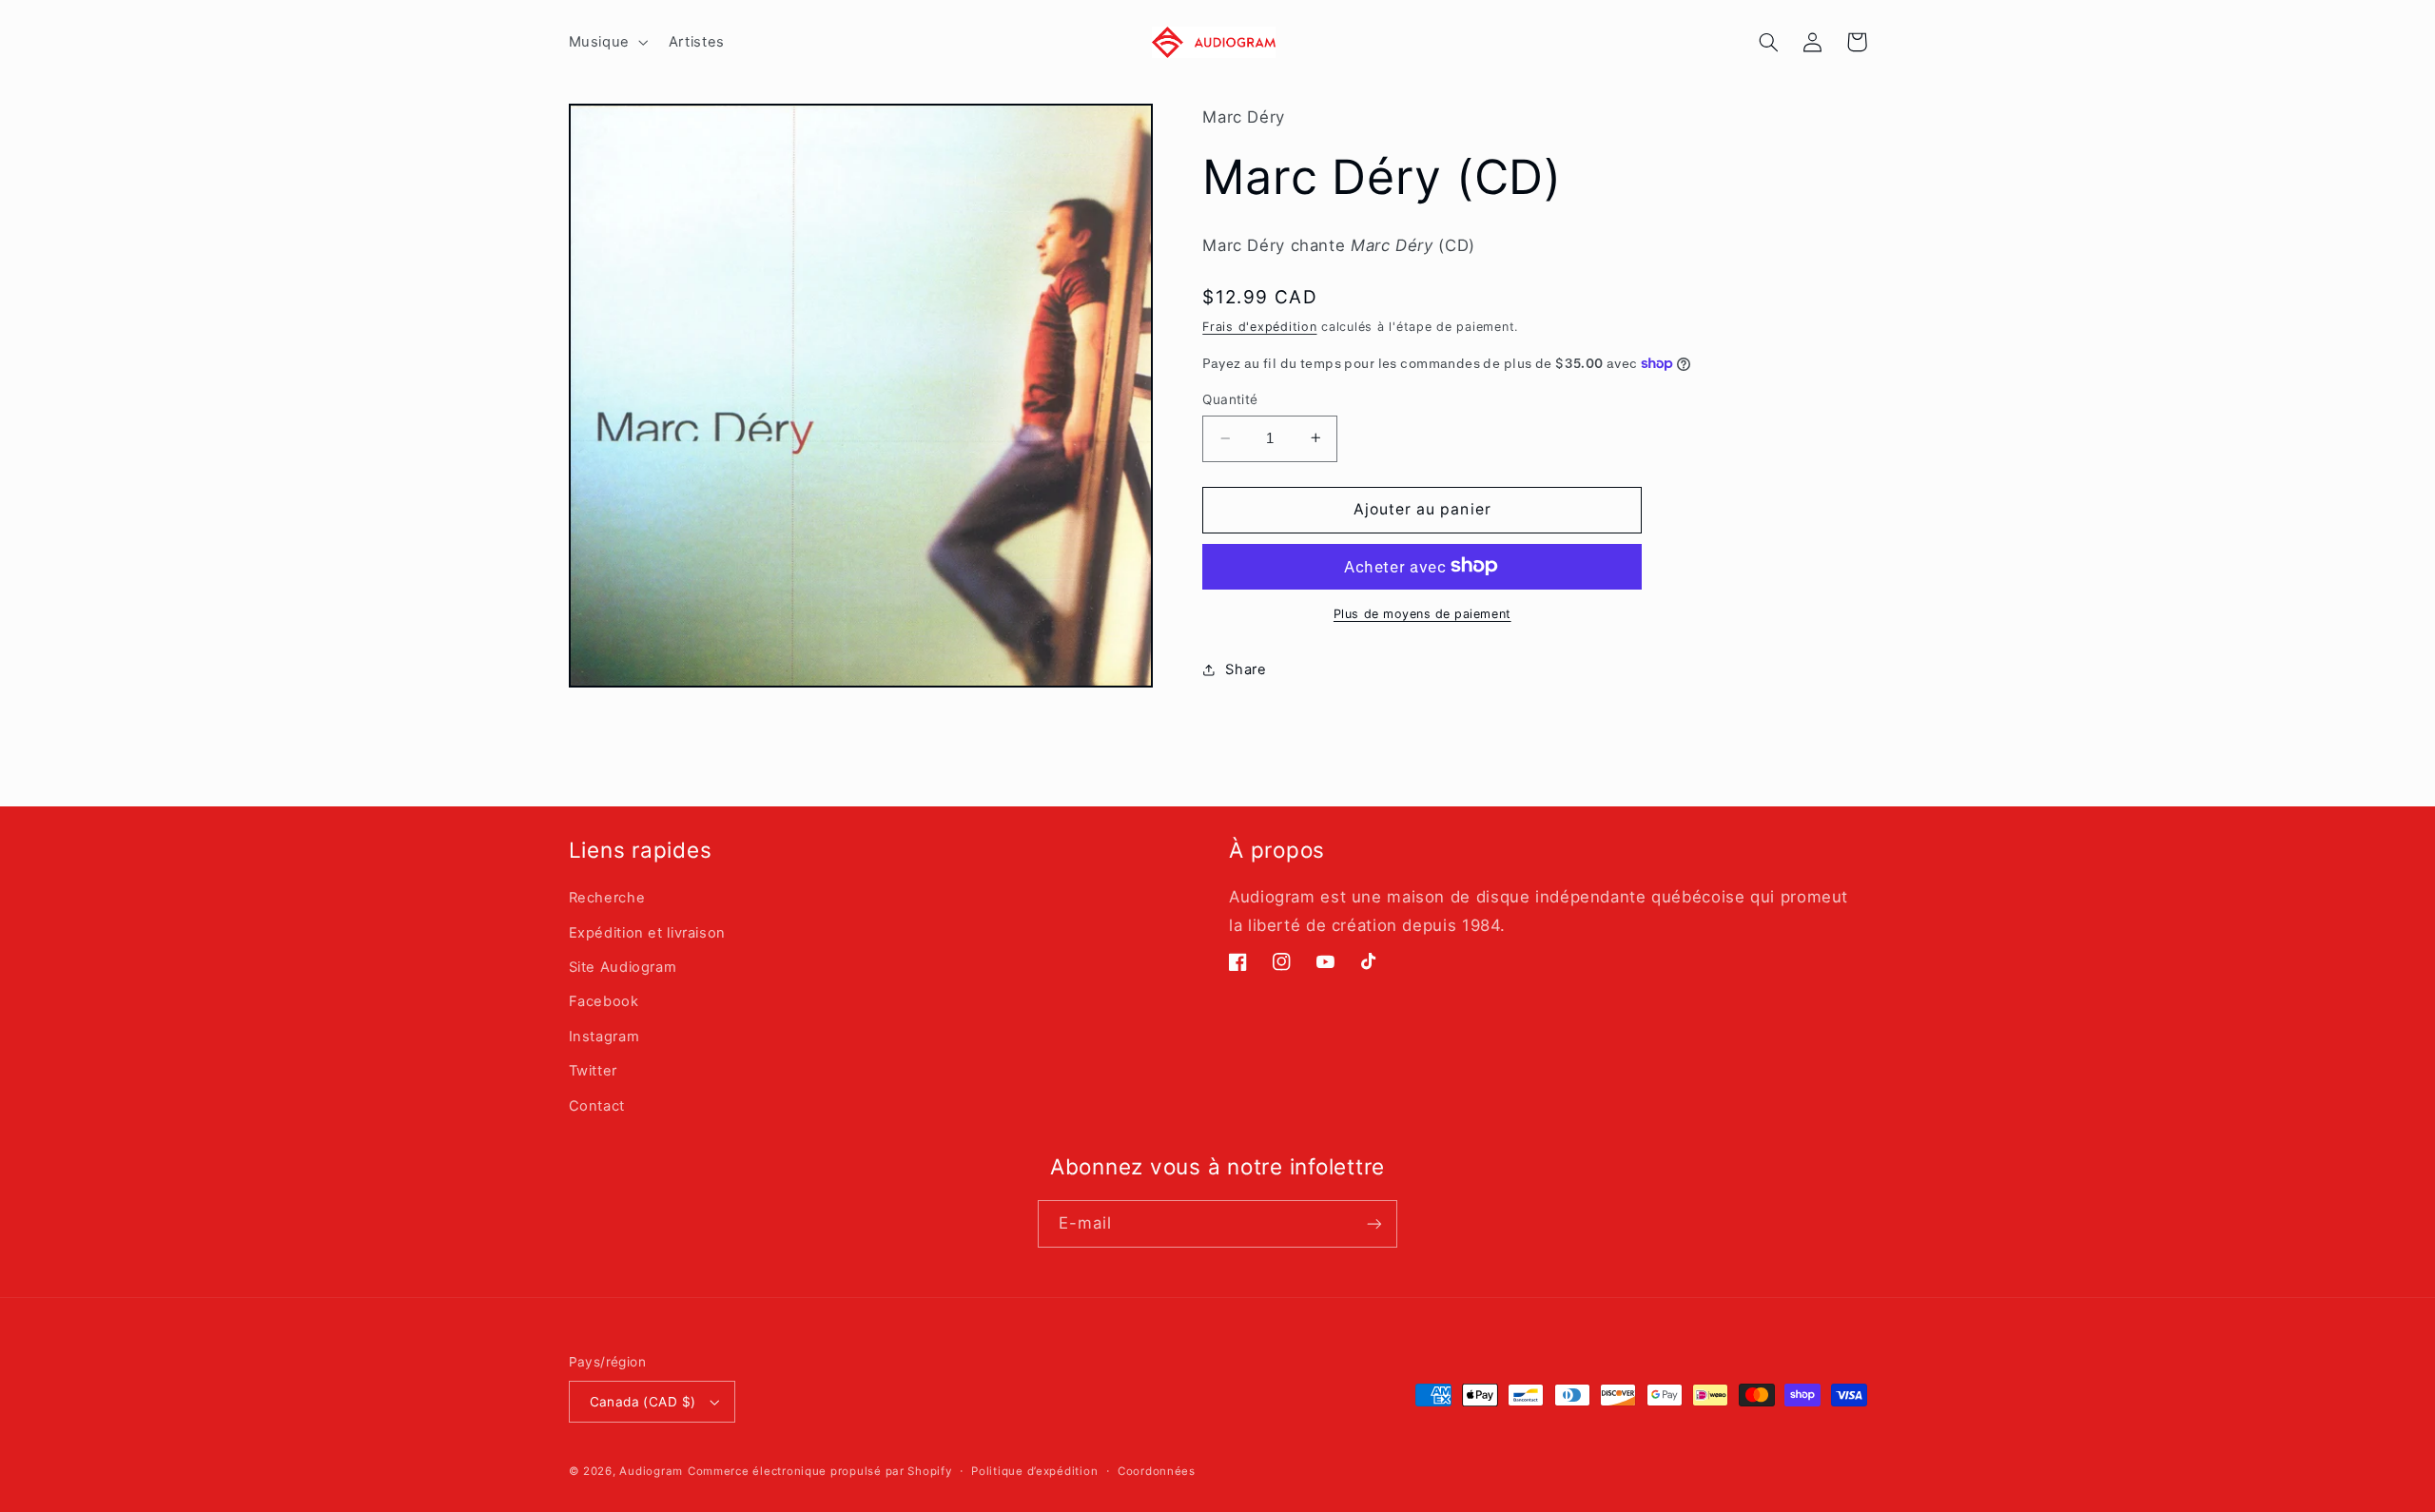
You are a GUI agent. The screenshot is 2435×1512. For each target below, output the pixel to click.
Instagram (604, 1037)
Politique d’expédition (1034, 1471)
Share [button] (1246, 669)
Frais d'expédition (1259, 326)
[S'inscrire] (1374, 1223)
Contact (597, 1106)
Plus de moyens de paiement (1422, 613)
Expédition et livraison (648, 933)
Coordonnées (1157, 1471)
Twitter (593, 1071)
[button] (606, 42)
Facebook (604, 1001)
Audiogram (651, 1471)
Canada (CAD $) (643, 1402)
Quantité (1230, 399)
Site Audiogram (623, 967)
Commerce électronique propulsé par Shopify (820, 1471)
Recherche (607, 898)
